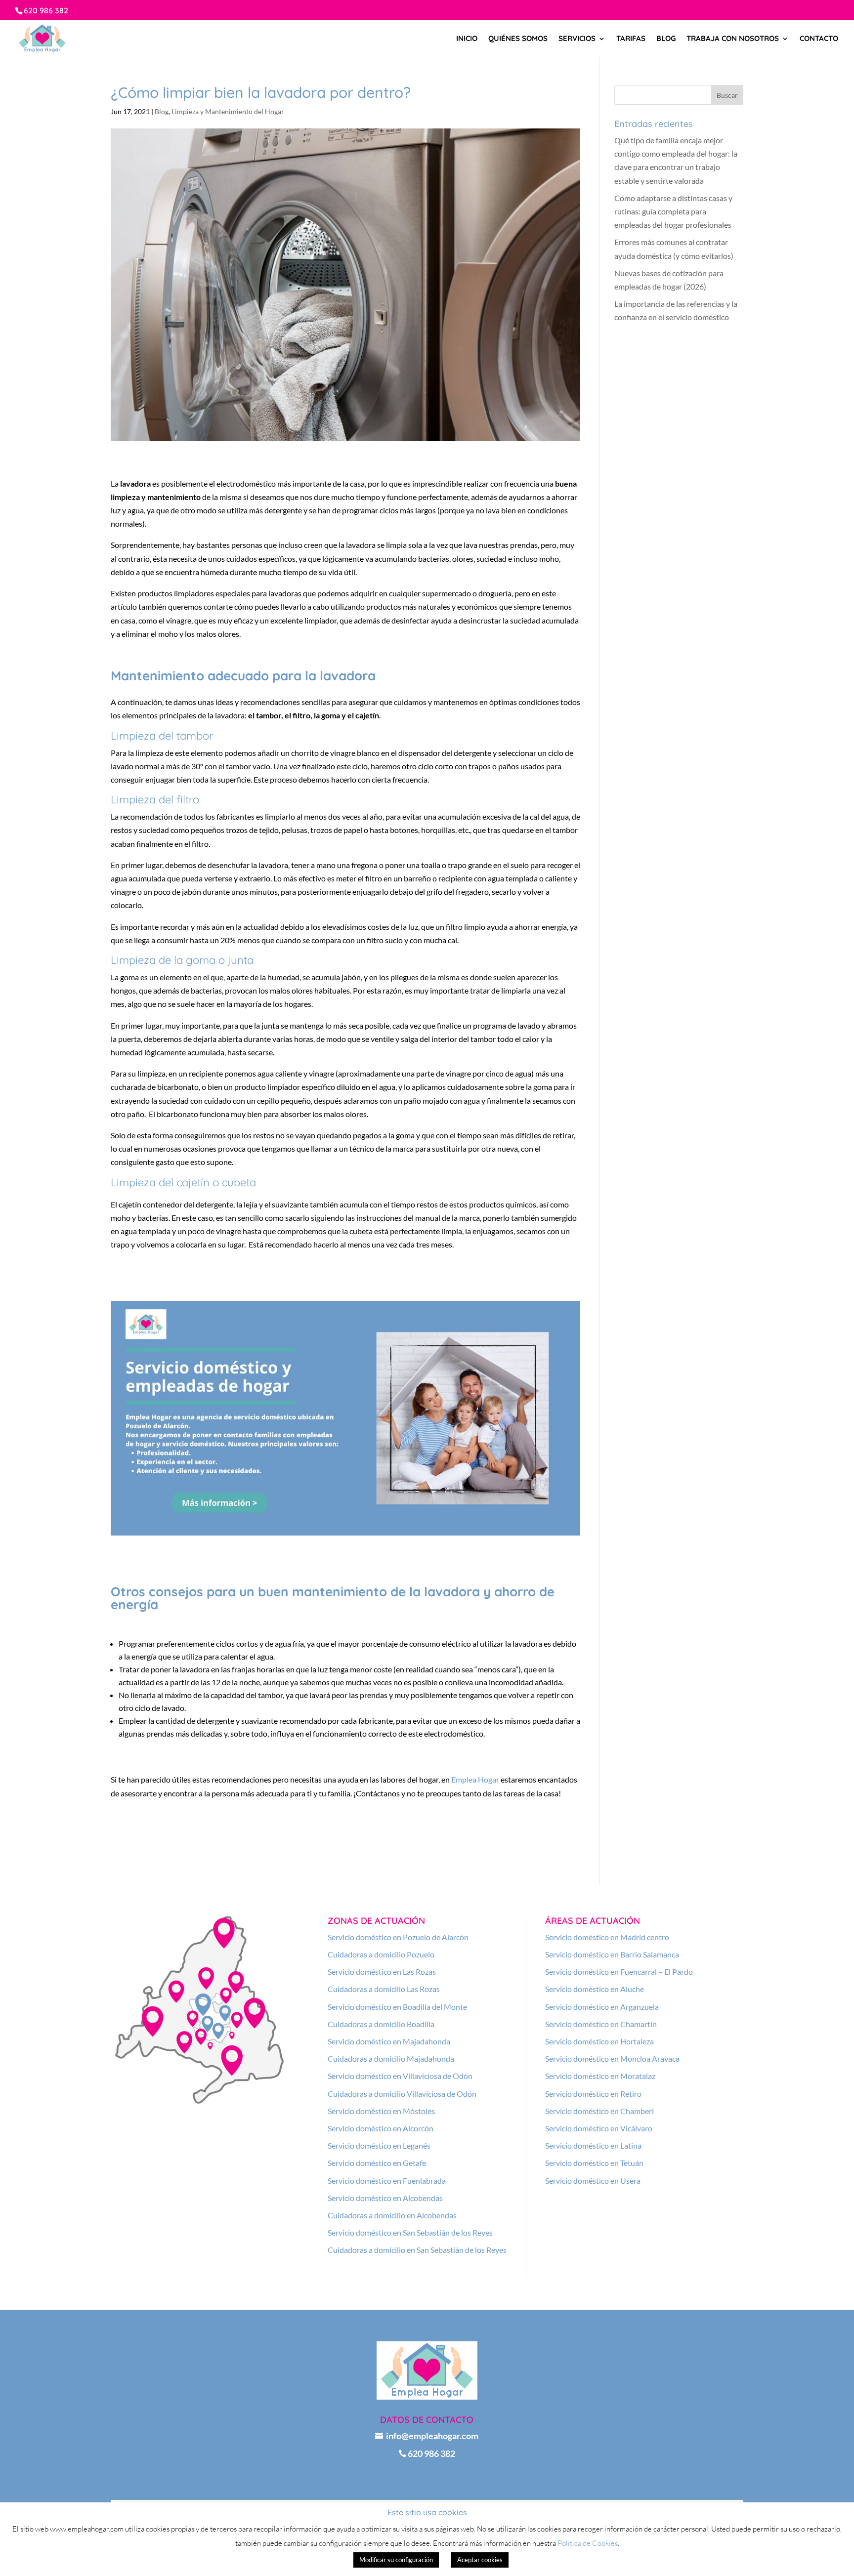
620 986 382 (46, 10)
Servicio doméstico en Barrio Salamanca (612, 1954)
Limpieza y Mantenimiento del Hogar (228, 111)
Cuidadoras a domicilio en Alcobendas (392, 2215)
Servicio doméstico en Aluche (595, 1989)
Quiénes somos (518, 39)
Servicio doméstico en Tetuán (594, 2163)
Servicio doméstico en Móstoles (381, 2111)
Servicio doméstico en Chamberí (599, 2111)
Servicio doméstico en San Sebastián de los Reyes (410, 2232)
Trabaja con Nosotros (733, 39)
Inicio (467, 39)
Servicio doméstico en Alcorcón (381, 2128)
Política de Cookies (588, 2543)
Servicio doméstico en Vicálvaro (599, 2128)
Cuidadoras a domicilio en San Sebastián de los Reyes (417, 2250)
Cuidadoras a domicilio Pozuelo (381, 1954)
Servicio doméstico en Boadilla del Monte (397, 2007)
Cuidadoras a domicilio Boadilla (381, 2024)
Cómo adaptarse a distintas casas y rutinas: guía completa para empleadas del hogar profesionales (673, 211)
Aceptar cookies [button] (480, 2560)
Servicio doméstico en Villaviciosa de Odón (400, 2076)
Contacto (819, 39)
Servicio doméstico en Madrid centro (607, 1937)
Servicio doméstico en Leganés (379, 2145)
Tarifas (631, 39)
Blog (666, 39)
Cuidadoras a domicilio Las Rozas (384, 1989)
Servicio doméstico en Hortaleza (599, 2041)
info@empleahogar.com (427, 2436)
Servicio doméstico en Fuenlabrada (387, 2181)
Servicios (577, 39)
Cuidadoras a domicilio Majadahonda (391, 2058)
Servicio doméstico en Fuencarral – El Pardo (619, 1972)
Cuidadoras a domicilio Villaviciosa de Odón (402, 2094)
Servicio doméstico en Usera (593, 2181)
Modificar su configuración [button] (396, 2560)
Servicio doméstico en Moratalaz (600, 2076)
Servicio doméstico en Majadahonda (389, 2041)
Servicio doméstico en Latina (593, 2145)
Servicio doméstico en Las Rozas (382, 1972)
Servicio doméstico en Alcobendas (385, 2198)
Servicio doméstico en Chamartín (601, 2024)
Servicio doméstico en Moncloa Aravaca (612, 2058)
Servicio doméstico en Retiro (593, 2094)
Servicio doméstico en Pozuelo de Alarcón (398, 1937)
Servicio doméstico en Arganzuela (602, 2007)
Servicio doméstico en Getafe (377, 2163)
